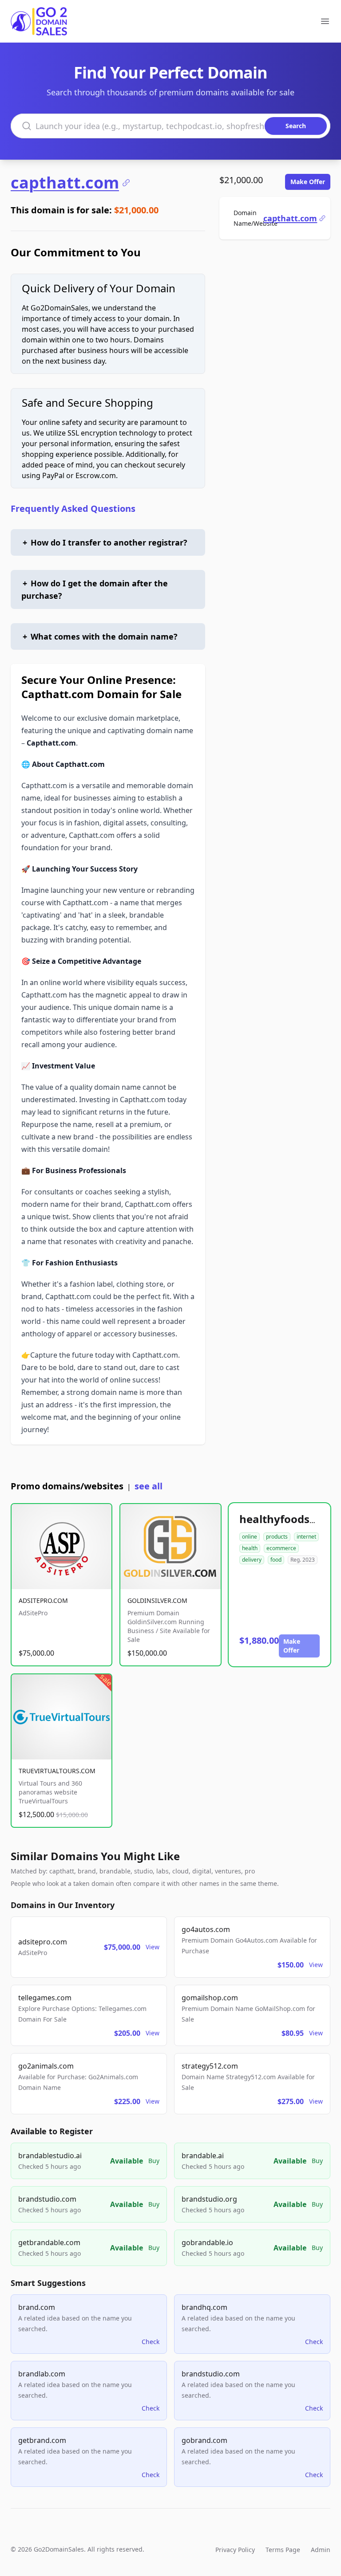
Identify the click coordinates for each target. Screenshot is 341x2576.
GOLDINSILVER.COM (157, 1600)
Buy (154, 2161)
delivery (252, 1560)
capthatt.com (65, 183)
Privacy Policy (235, 2550)
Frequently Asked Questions (73, 509)
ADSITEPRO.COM (43, 1600)
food (276, 1560)
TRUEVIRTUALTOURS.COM (57, 1771)
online (250, 1537)
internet (306, 1537)
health (250, 1548)
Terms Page (283, 2550)
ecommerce (281, 1548)
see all (149, 1486)
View (153, 1947)
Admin (321, 2550)
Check (151, 2342)
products (277, 1537)
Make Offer (308, 182)
